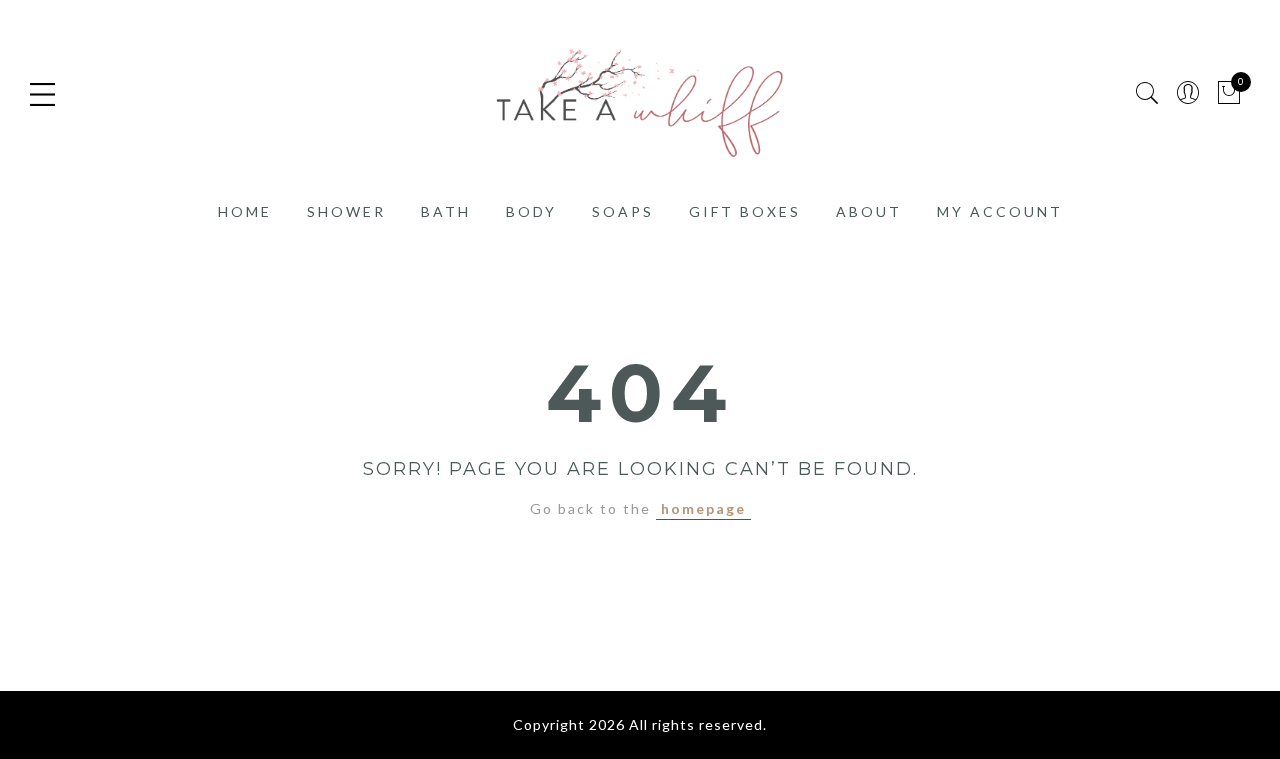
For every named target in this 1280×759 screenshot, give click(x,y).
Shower (346, 211)
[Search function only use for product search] (1147, 93)
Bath (446, 211)
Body (531, 211)
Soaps (623, 211)
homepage (703, 508)
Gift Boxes (745, 211)
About (869, 211)
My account (1000, 211)
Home (245, 211)
